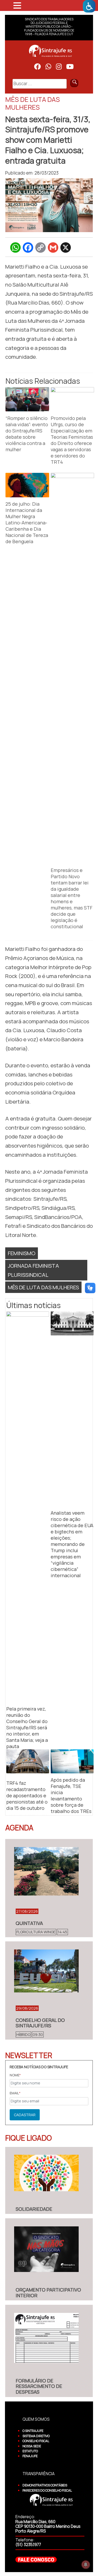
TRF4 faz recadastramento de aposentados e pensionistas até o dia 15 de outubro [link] (27, 1795)
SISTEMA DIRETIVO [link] (36, 2436)
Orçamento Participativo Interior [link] (48, 2293)
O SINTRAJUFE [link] (33, 2431)
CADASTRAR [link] (25, 2115)
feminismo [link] (22, 1253)
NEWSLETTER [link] (29, 2055)
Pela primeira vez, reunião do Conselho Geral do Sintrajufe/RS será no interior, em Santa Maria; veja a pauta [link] (27, 1727)
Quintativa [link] (29, 1923)
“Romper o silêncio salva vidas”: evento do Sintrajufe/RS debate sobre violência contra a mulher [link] (27, 434)
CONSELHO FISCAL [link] (36, 2441)
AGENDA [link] (19, 1828)
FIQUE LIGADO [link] (28, 2138)
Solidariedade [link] (34, 2209)
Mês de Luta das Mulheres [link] (43, 1287)
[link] (89, 6)
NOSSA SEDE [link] (32, 2446)
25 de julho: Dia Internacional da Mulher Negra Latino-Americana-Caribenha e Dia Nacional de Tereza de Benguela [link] (27, 523)
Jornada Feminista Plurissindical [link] (33, 1270)
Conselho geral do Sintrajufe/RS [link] (40, 2023)
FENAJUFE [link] (30, 2456)
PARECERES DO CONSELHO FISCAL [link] (47, 2490)
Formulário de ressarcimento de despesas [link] (39, 2386)
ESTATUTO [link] (30, 2451)
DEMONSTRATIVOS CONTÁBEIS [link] (45, 2485)
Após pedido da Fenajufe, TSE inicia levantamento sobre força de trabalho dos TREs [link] (71, 1795)
